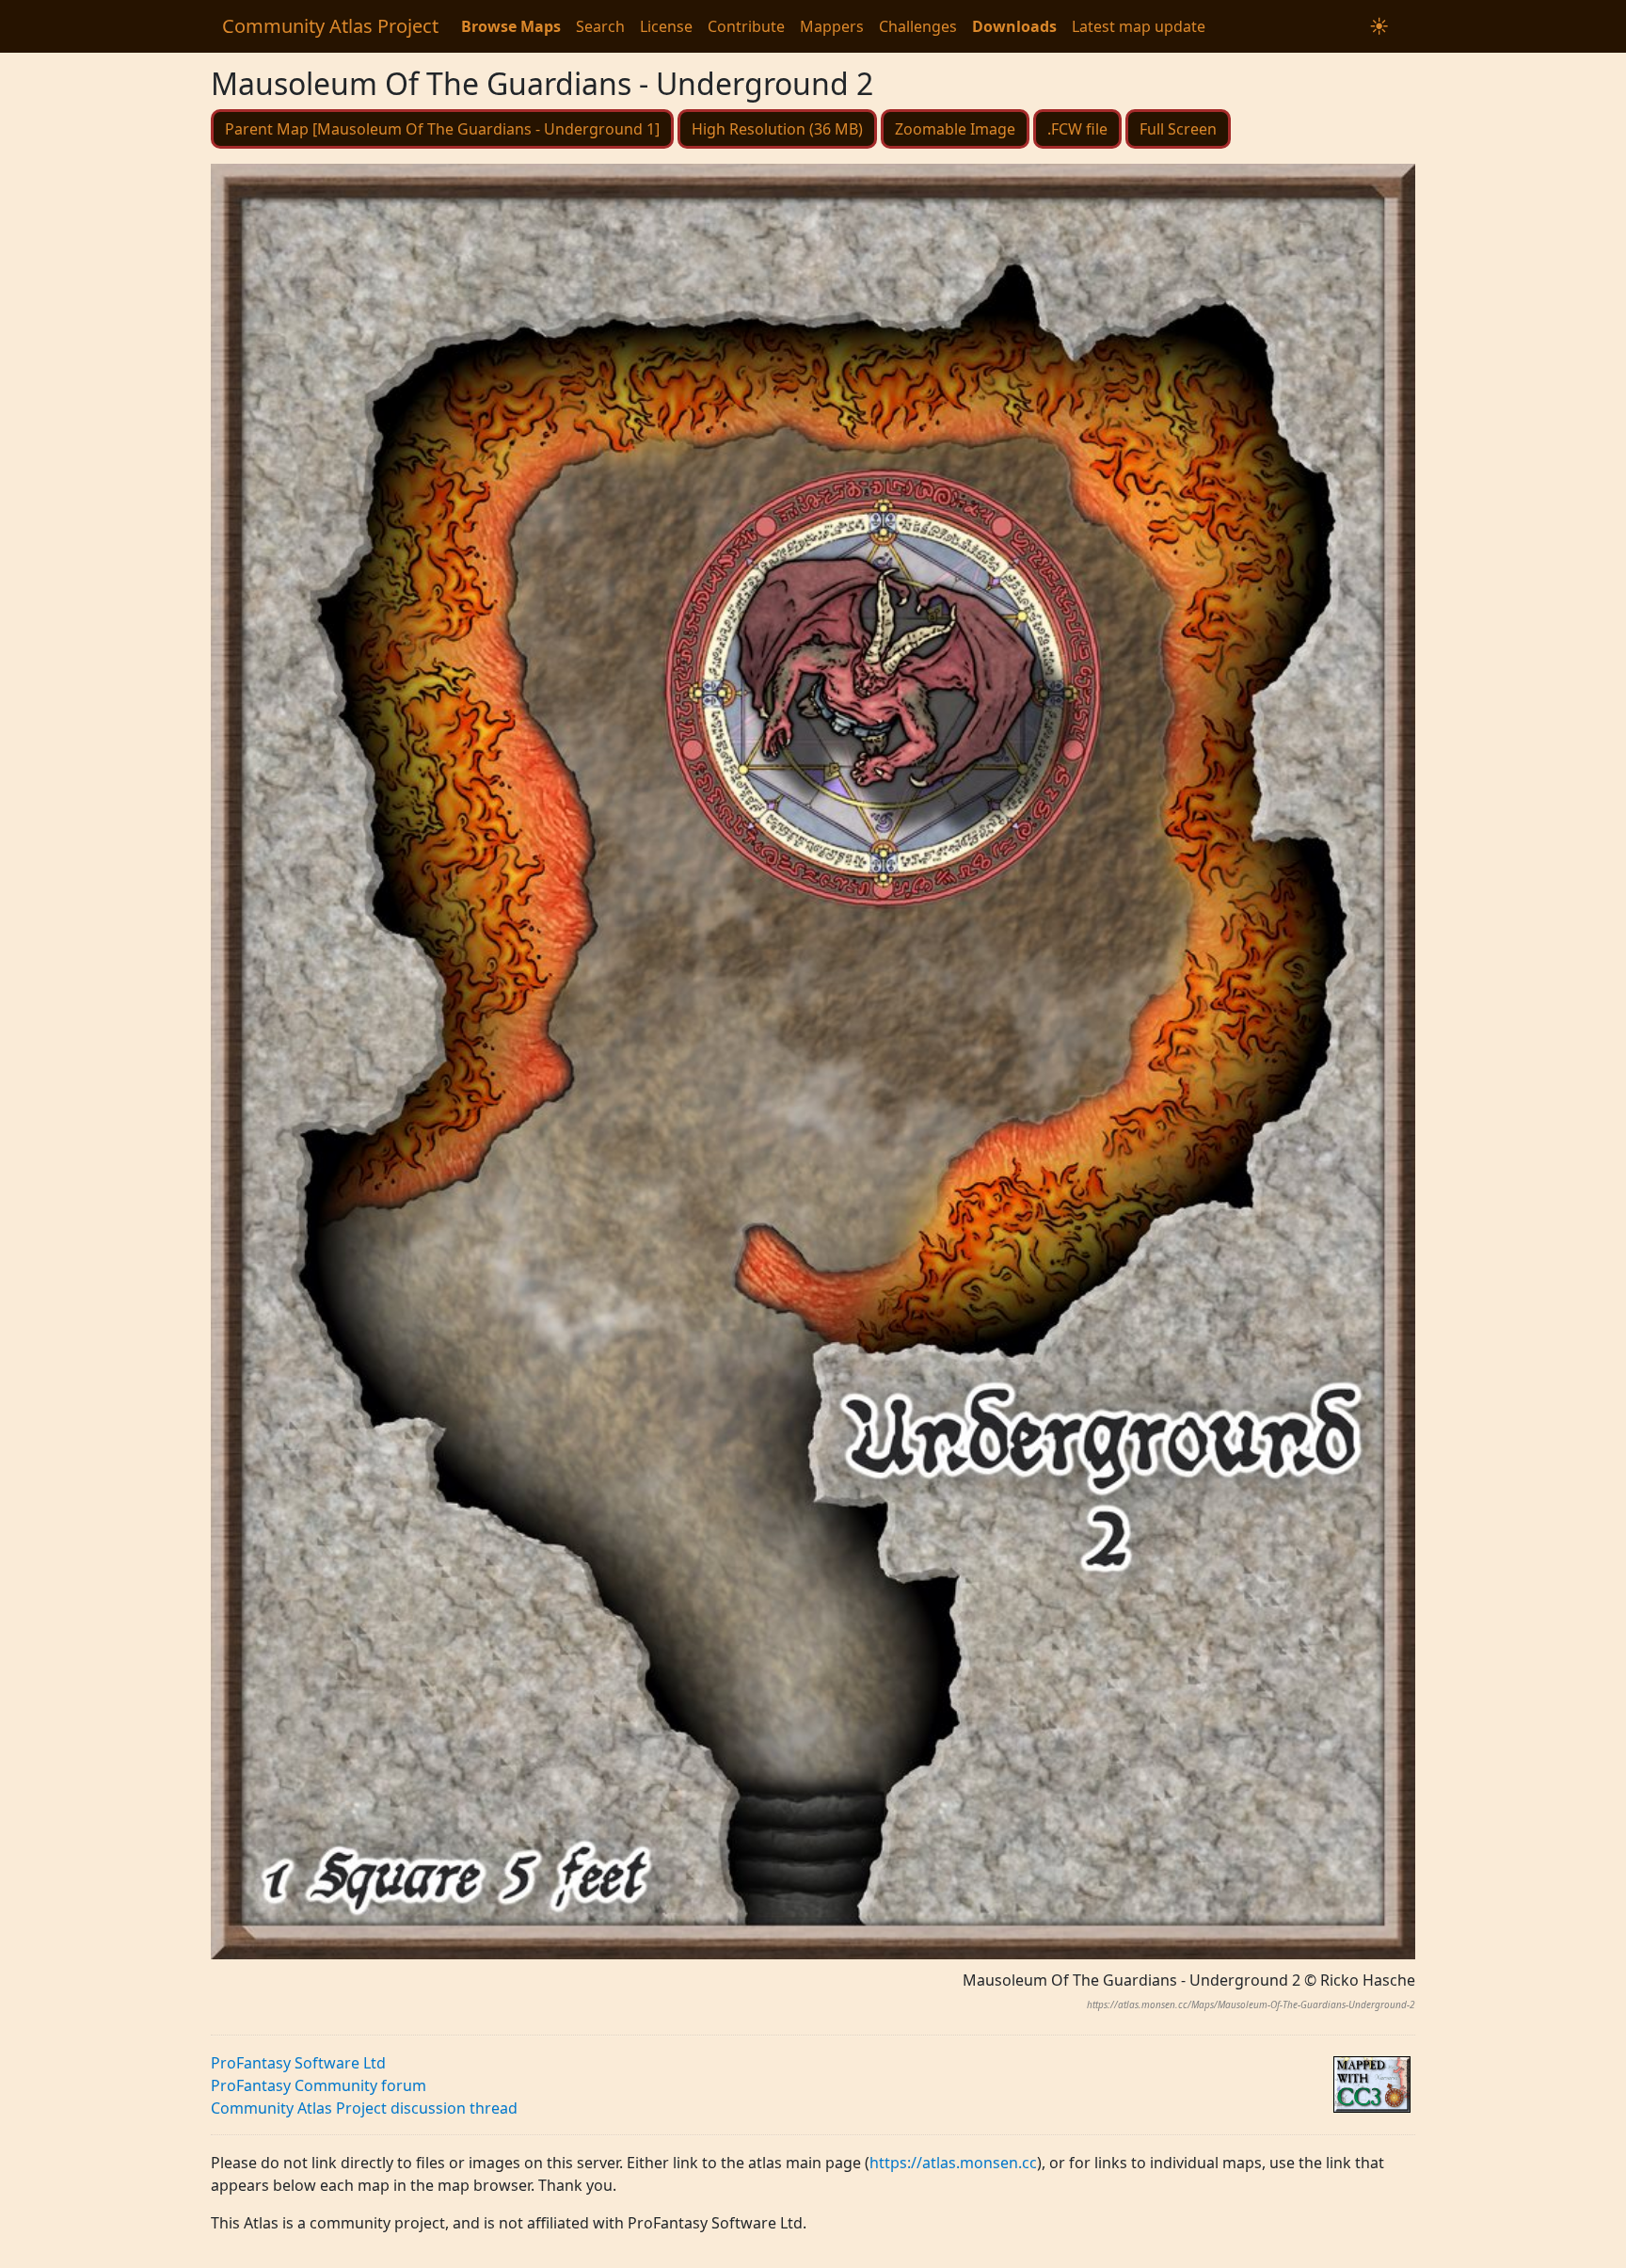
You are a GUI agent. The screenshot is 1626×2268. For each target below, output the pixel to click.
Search (600, 26)
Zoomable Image (955, 129)
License (666, 26)
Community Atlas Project (330, 26)
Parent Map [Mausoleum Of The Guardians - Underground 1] (442, 129)
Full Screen (1178, 129)
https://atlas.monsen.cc (953, 2163)
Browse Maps (511, 26)
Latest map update (1139, 26)
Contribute (746, 26)
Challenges (918, 26)
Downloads (1014, 26)
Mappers (832, 26)
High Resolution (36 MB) (777, 129)
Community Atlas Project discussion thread (364, 2108)
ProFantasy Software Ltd (298, 2063)
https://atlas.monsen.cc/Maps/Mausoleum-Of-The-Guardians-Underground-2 (1251, 2004)
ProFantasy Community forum (319, 2085)
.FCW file (1077, 129)
